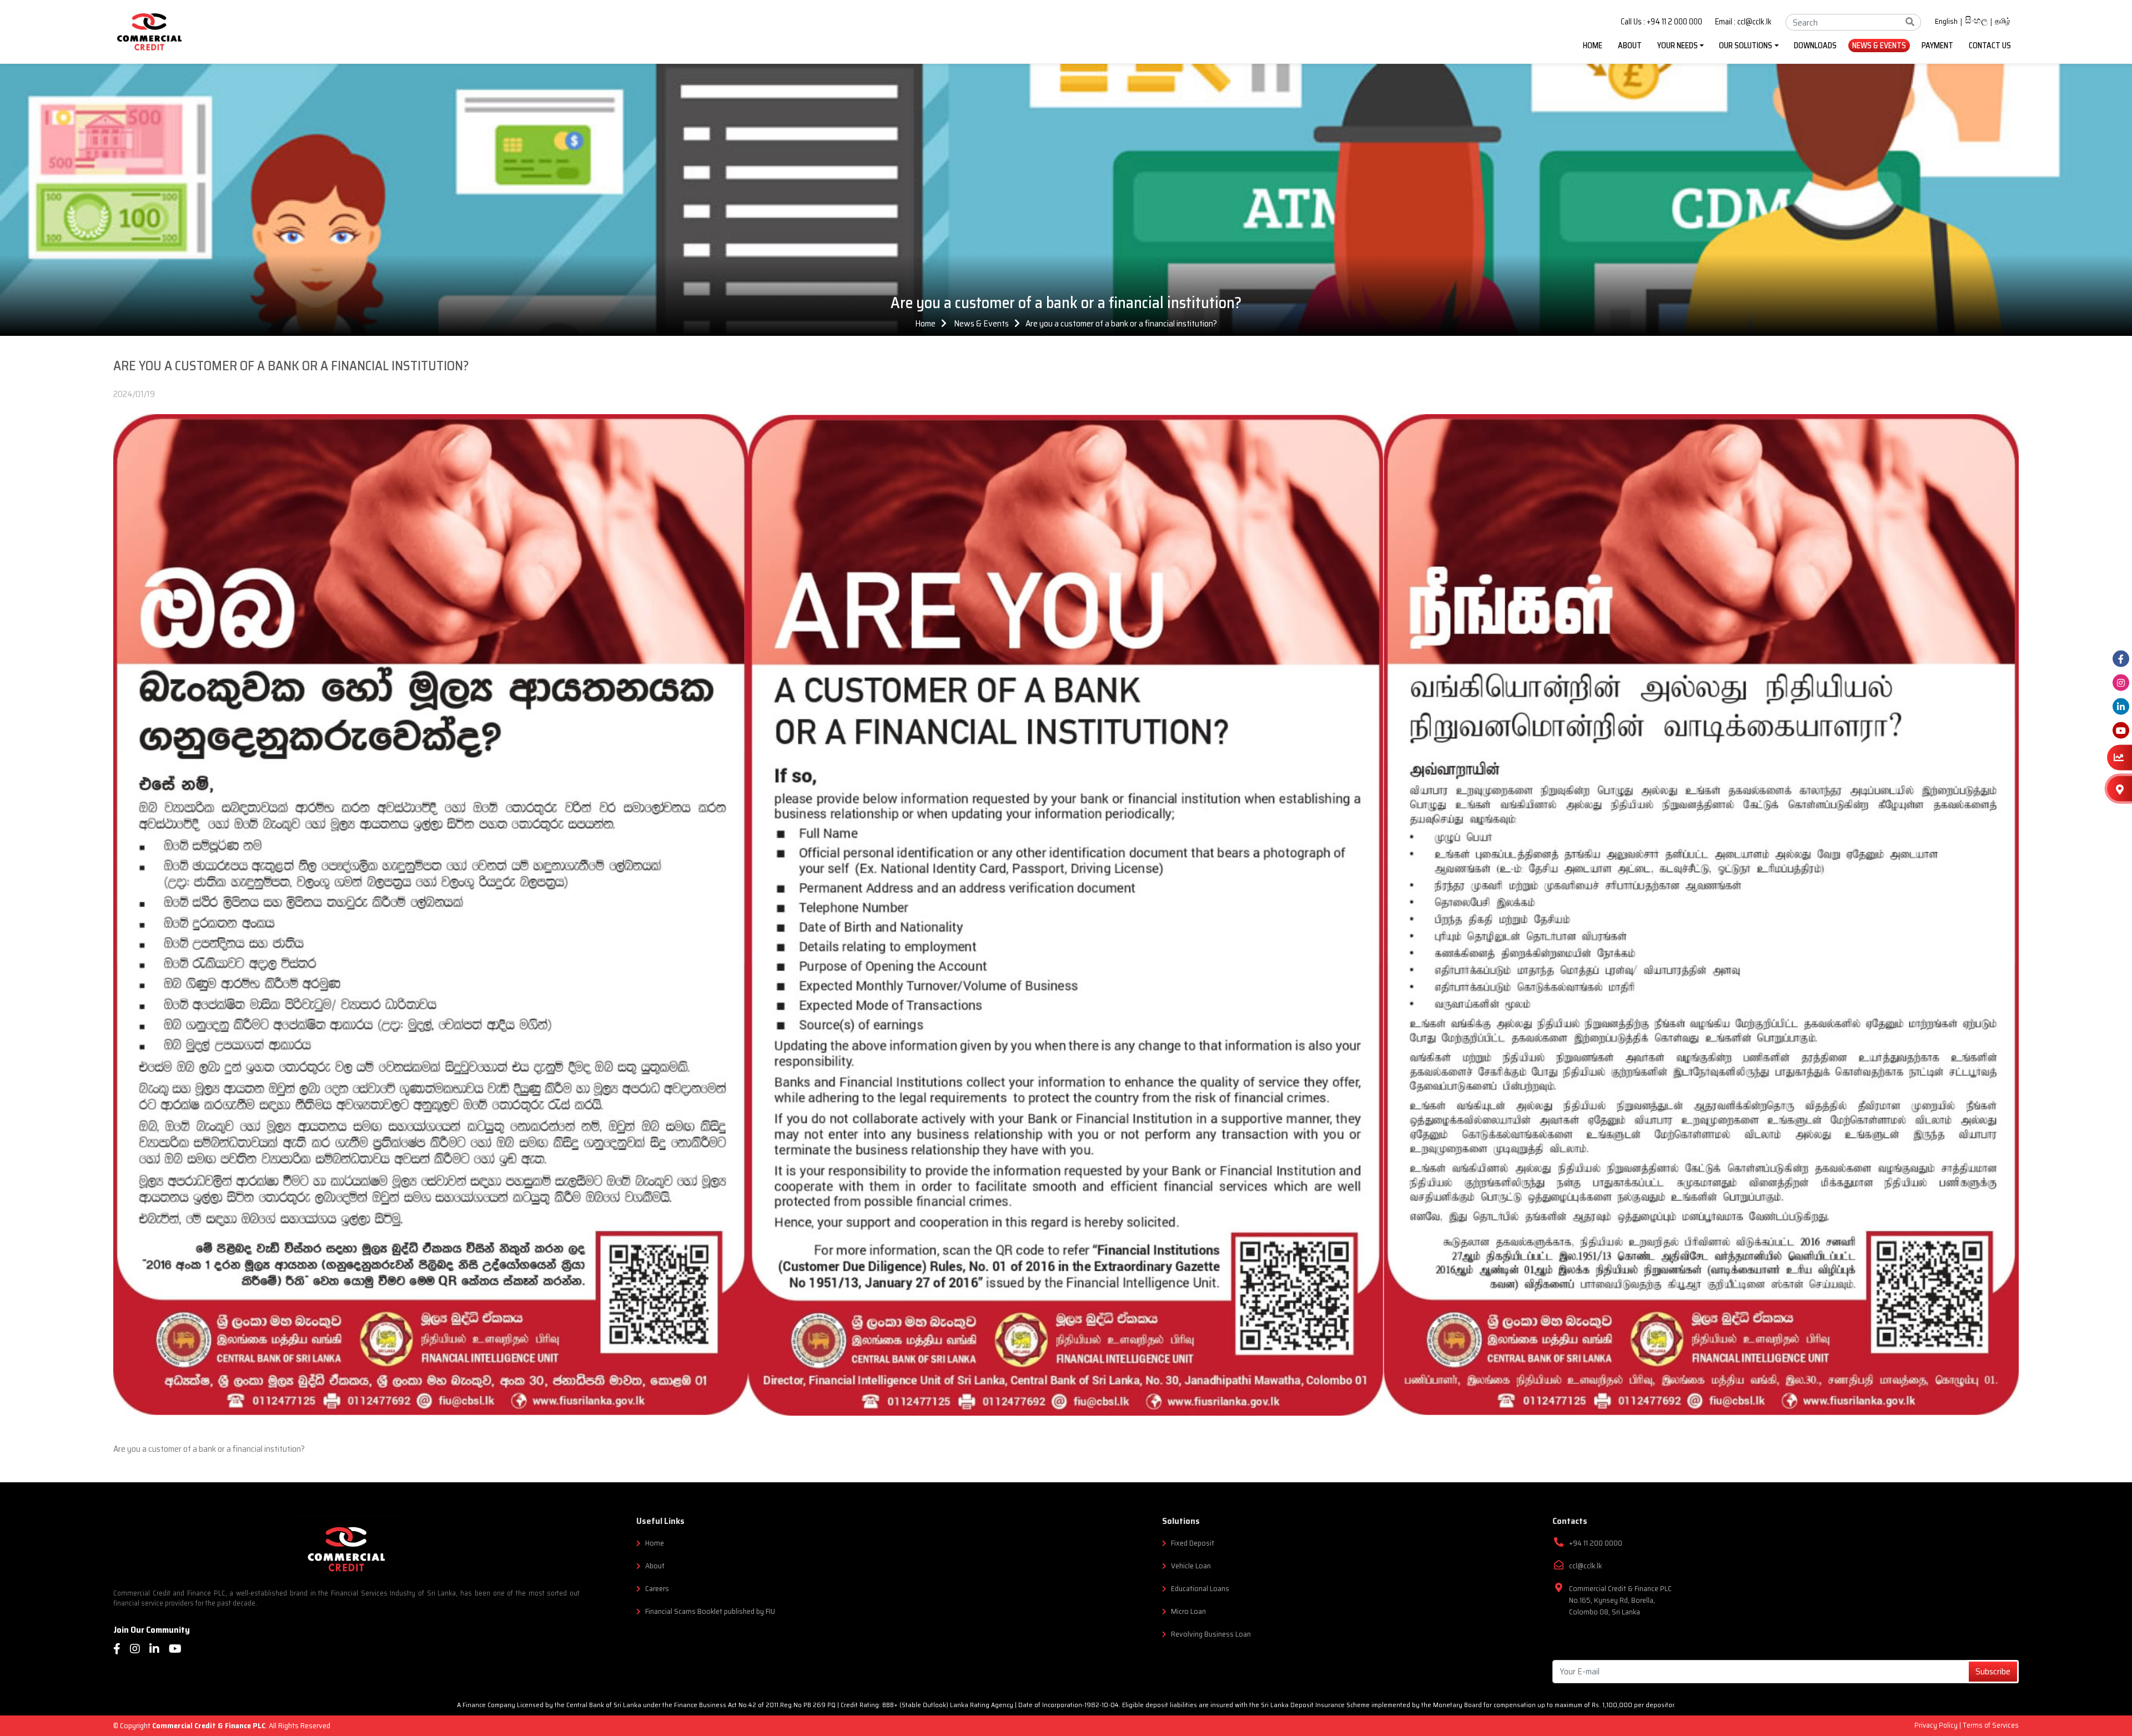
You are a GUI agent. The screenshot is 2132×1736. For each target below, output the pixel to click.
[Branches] (2120, 788)
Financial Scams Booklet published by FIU (710, 1611)
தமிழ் (2003, 21)
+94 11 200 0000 (1596, 1543)
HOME (1593, 46)
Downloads (1815, 46)
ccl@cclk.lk (1585, 1566)
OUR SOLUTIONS (1746, 46)
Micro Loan (1188, 1611)
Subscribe (1993, 1671)
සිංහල (1976, 22)
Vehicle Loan (1191, 1566)
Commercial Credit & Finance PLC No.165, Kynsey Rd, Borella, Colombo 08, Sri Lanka (1620, 1600)
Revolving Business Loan (1211, 1634)
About (655, 1566)
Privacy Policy (1937, 1725)
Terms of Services (1991, 1725)
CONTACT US (1990, 46)
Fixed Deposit (1193, 1543)
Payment (1937, 46)
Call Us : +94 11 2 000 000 (1661, 22)
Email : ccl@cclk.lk (1743, 22)
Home (925, 323)
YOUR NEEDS (1678, 46)
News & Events (1879, 46)
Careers (657, 1589)
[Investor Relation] (2120, 758)
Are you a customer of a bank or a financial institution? (1121, 323)
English (1946, 22)
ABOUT (1630, 46)
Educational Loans (1200, 1589)
